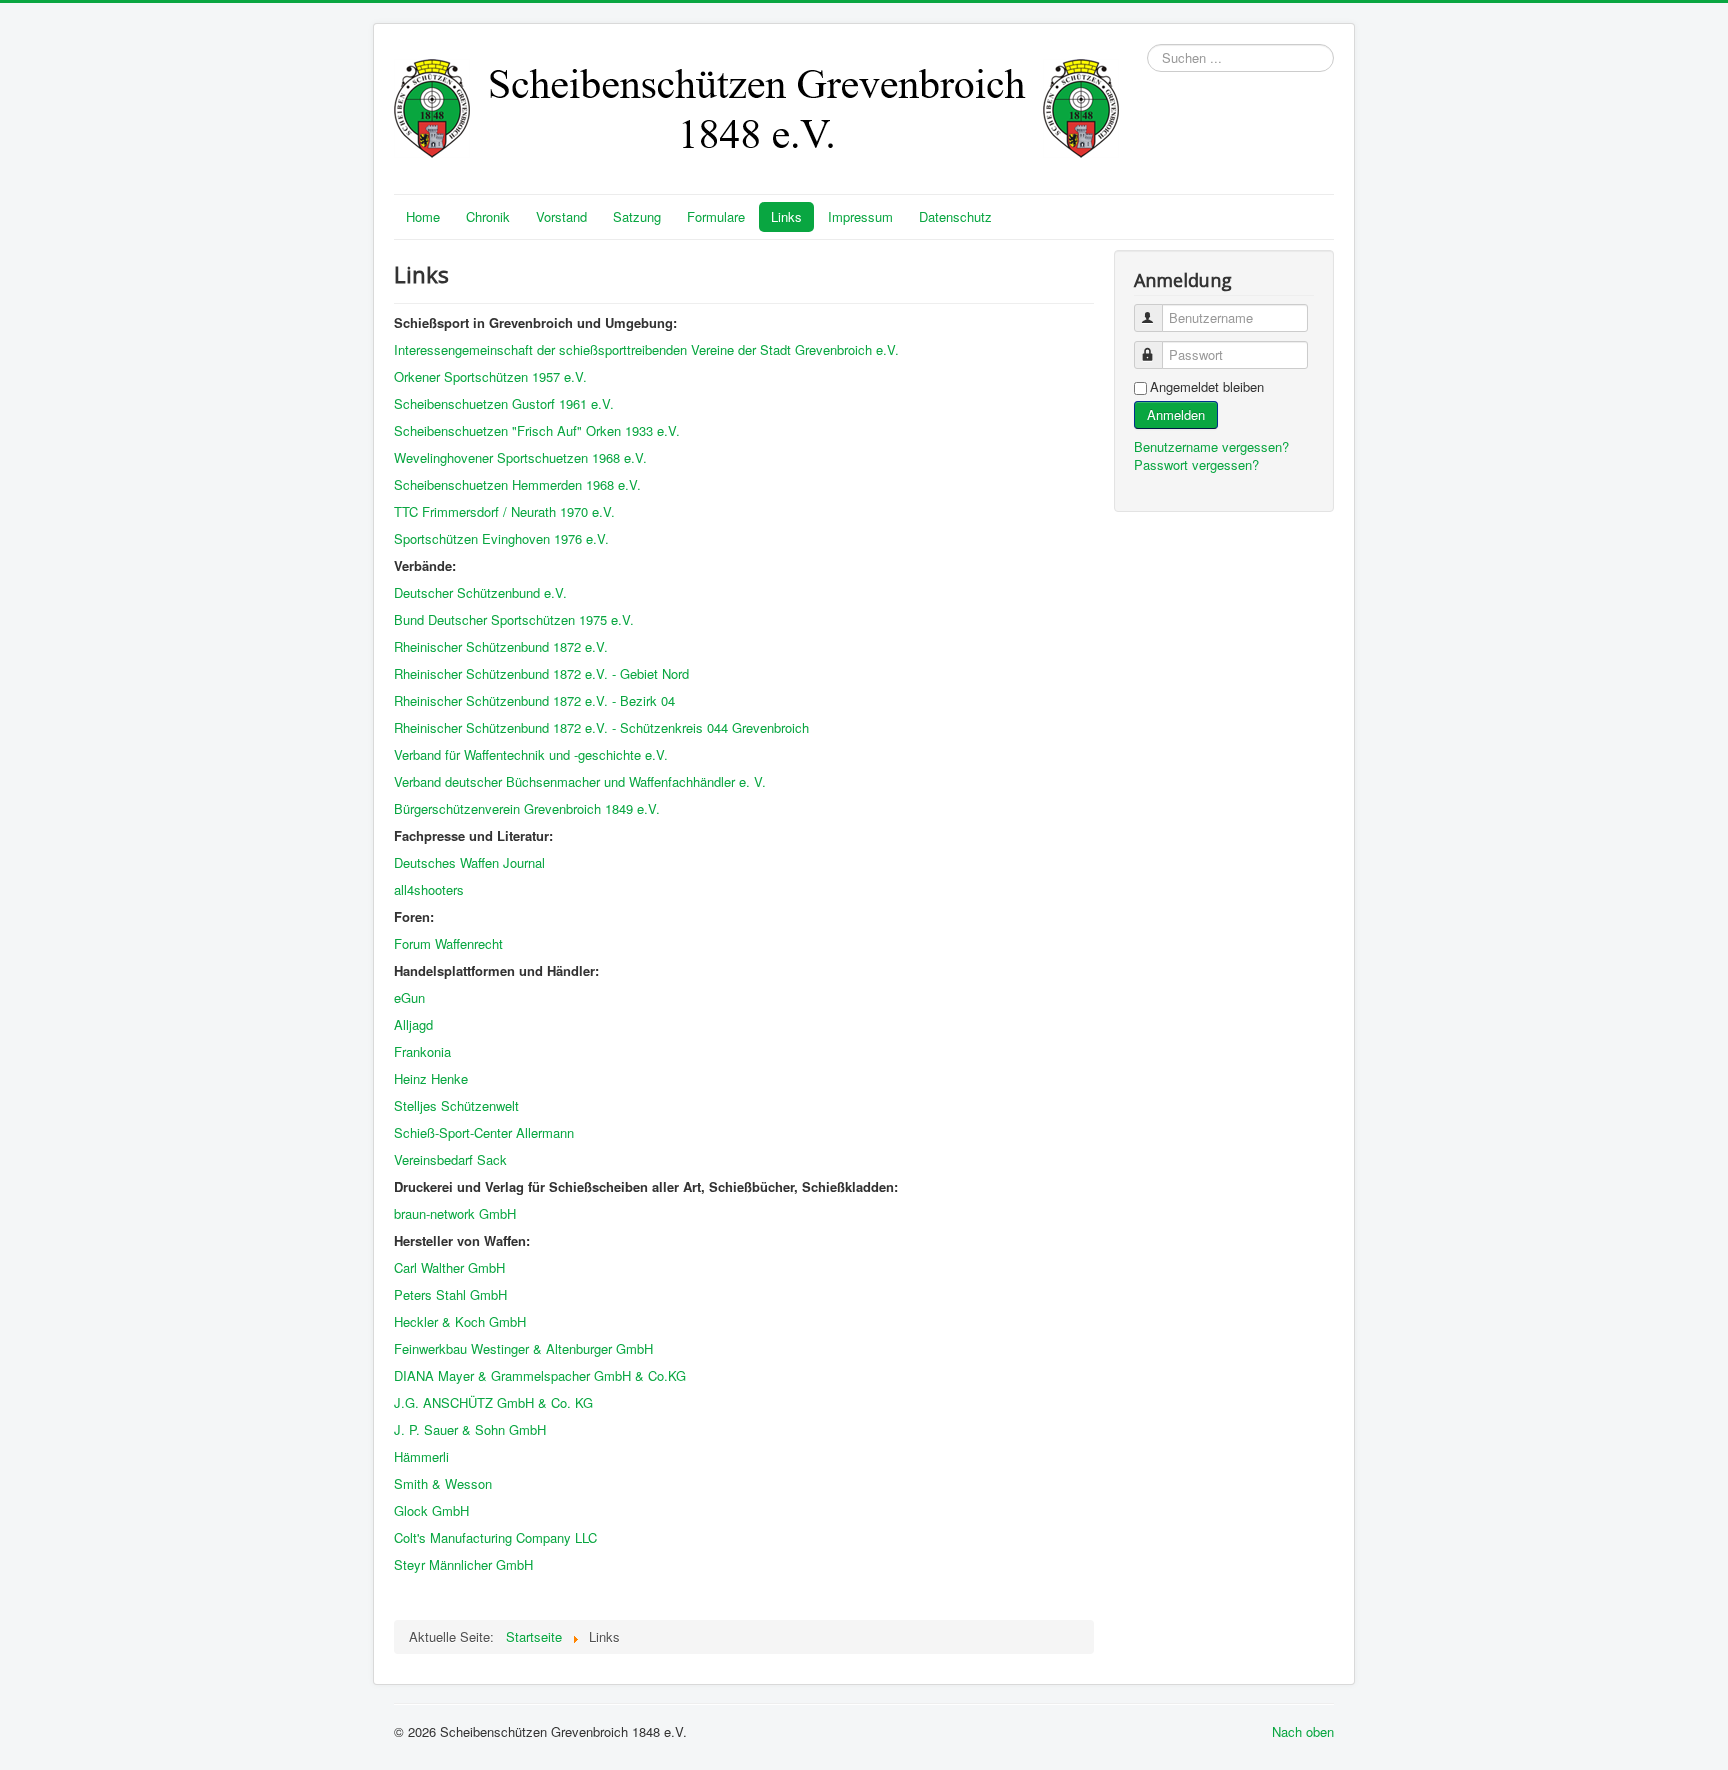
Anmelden (1176, 414)
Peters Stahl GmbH (450, 1294)
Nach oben (1303, 1731)
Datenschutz (955, 216)
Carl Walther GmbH (449, 1267)
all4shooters (429, 889)
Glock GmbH (431, 1510)
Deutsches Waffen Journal (469, 862)
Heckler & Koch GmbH (460, 1321)
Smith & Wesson (443, 1483)
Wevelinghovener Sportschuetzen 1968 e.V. (522, 457)
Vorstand (561, 216)
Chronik (488, 216)
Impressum (860, 216)
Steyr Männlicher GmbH (463, 1564)
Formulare (716, 216)
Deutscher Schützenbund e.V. (480, 592)
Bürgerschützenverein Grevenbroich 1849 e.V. (527, 808)
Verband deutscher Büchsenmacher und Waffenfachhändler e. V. (580, 781)
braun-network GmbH (455, 1213)
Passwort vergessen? (1196, 464)
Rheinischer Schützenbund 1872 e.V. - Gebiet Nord (541, 673)
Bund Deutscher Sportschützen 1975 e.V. (516, 619)
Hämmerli (421, 1456)
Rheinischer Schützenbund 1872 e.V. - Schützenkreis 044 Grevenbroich (601, 727)
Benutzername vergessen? (1211, 446)
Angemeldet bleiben (1207, 387)
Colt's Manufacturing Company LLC (495, 1537)
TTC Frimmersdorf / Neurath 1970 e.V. (504, 511)
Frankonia (422, 1051)
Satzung (637, 216)
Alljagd (413, 1024)
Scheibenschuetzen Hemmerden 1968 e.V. (517, 484)
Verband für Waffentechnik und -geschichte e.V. (531, 754)
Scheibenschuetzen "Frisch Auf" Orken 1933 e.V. (539, 430)
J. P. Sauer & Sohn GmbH (470, 1429)
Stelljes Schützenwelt (458, 1105)
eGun (409, 997)
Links (786, 216)
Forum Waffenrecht (448, 943)
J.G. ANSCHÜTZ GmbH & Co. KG (493, 1402)
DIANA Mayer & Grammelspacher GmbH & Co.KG (540, 1375)
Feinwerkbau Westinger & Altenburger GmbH (523, 1348)
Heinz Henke (431, 1078)
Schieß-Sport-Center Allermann (484, 1132)
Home (423, 216)
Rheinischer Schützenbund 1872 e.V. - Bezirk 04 (534, 700)
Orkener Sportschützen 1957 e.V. (490, 376)
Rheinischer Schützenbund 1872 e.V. (501, 646)
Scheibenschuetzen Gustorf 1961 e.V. (504, 403)
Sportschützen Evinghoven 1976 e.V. (501, 538)
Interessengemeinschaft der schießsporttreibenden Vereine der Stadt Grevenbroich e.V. (646, 349)
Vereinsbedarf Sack (450, 1159)
